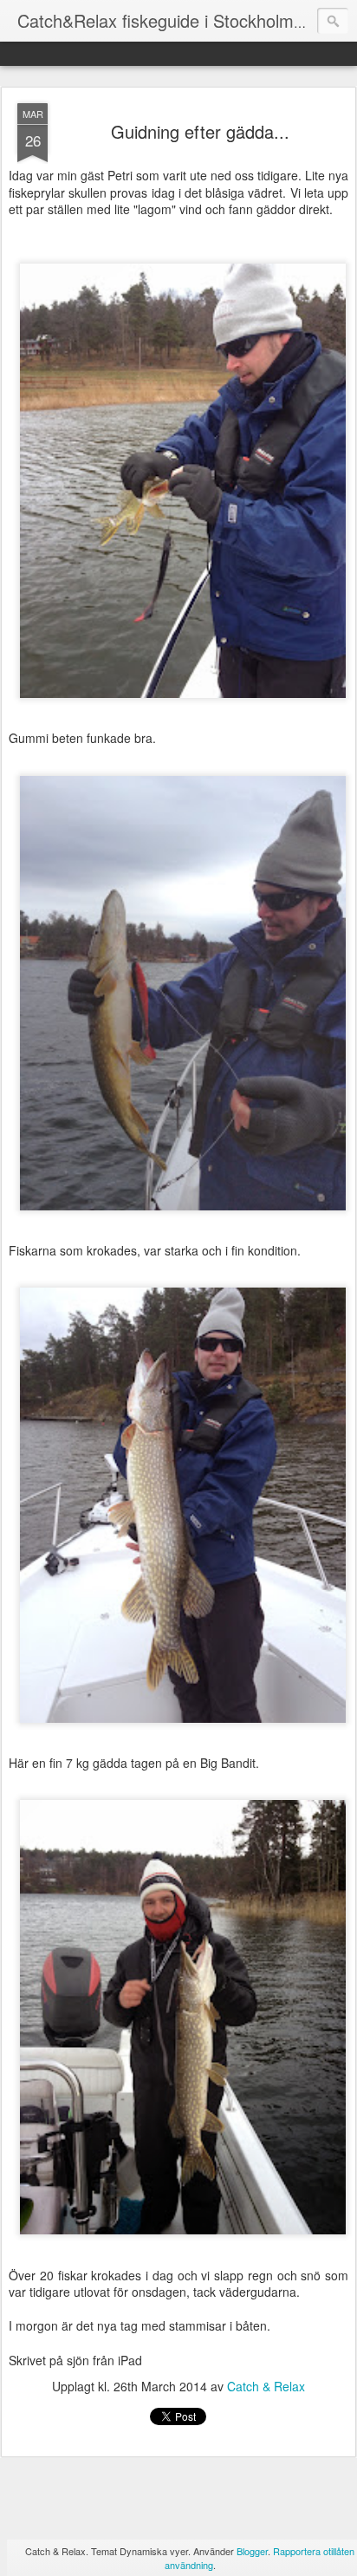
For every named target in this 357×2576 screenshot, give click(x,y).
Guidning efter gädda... (200, 131)
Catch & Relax (266, 2386)
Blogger (252, 2551)
